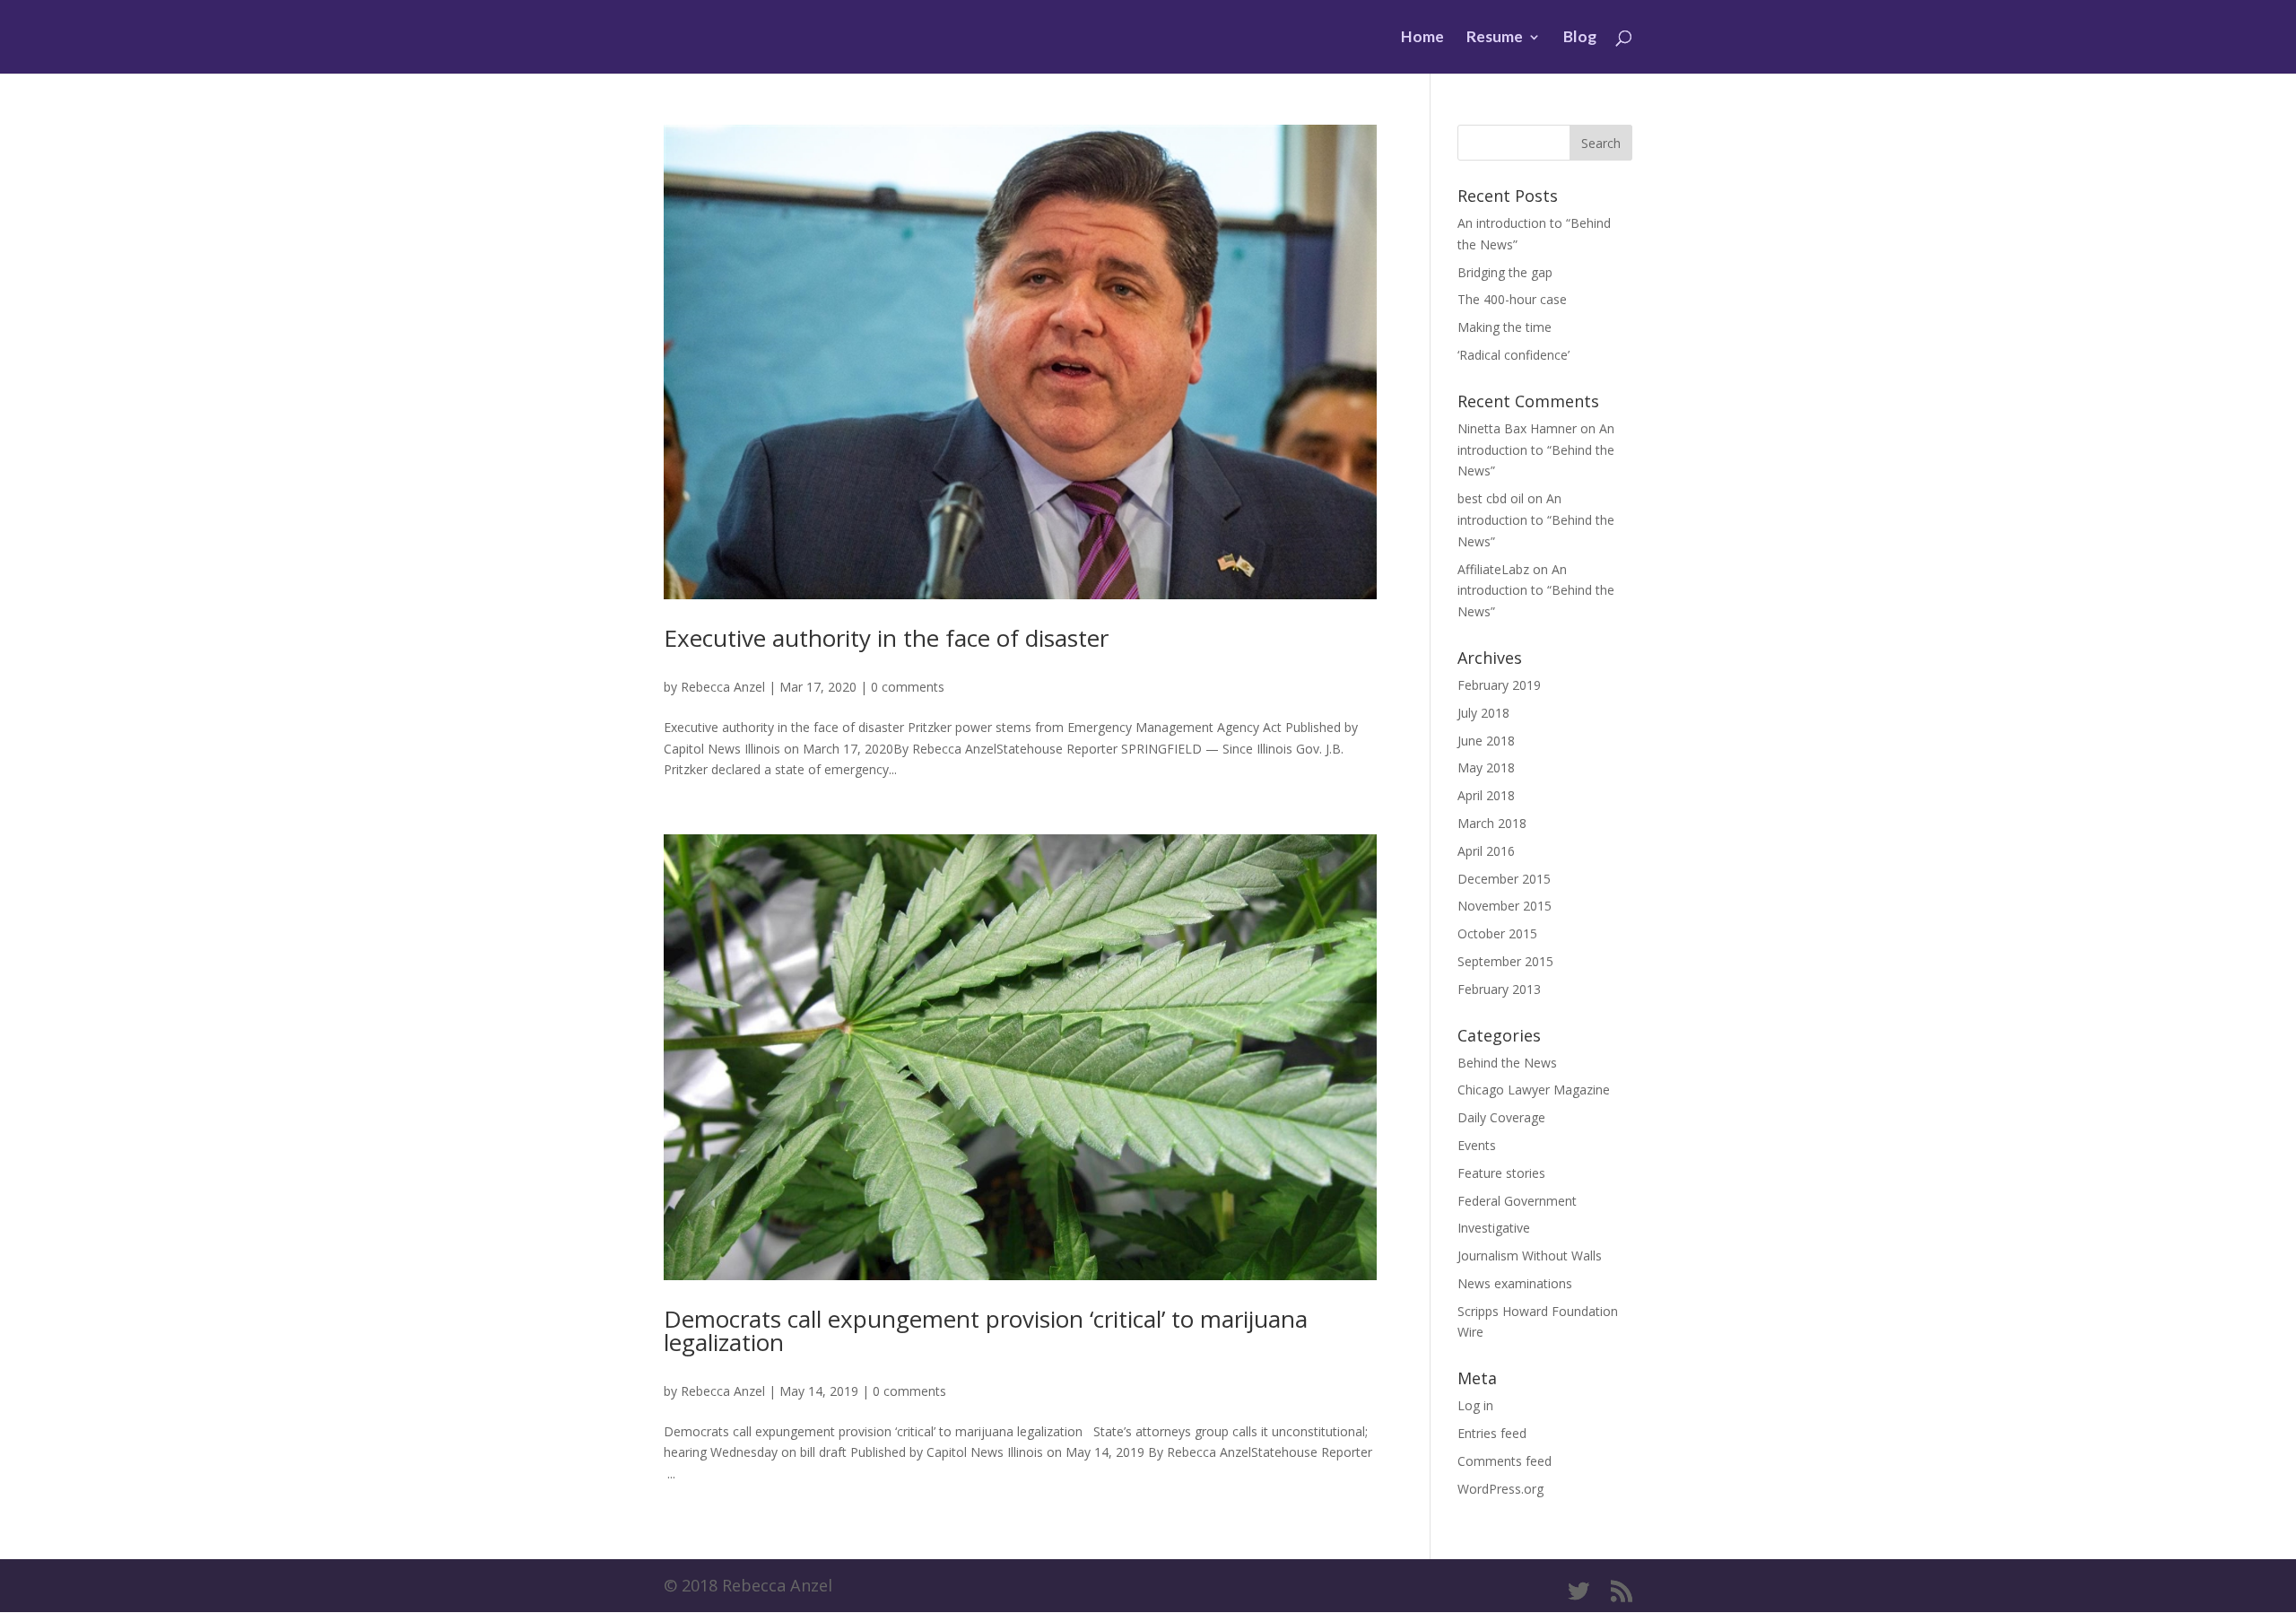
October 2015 (1497, 933)
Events (1477, 1145)
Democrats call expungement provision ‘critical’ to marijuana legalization (986, 1330)
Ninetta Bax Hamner (1517, 428)
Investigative (1494, 1228)
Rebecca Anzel (723, 687)
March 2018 (1492, 823)
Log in (1475, 1405)
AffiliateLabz (1493, 569)
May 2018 (1486, 767)
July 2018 (1483, 713)
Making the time (1505, 327)
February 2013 (1499, 989)
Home (1422, 38)
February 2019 (1499, 685)
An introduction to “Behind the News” (1536, 450)
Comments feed (1505, 1461)
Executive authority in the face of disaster (886, 638)
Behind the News (1507, 1063)
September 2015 (1505, 961)
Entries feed (1492, 1433)
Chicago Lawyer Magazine (1534, 1090)
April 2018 (1486, 795)
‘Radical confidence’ (1513, 355)
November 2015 (1505, 906)
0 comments (908, 687)
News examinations (1515, 1283)
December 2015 (1504, 879)
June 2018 (1486, 741)
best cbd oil (1491, 498)
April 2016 (1486, 851)
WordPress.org (1500, 1489)
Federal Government (1517, 1201)
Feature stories (1501, 1173)
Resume (1495, 38)
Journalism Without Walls (1530, 1256)
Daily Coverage (1501, 1117)
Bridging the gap (1505, 272)
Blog (1580, 38)
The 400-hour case (1512, 299)
